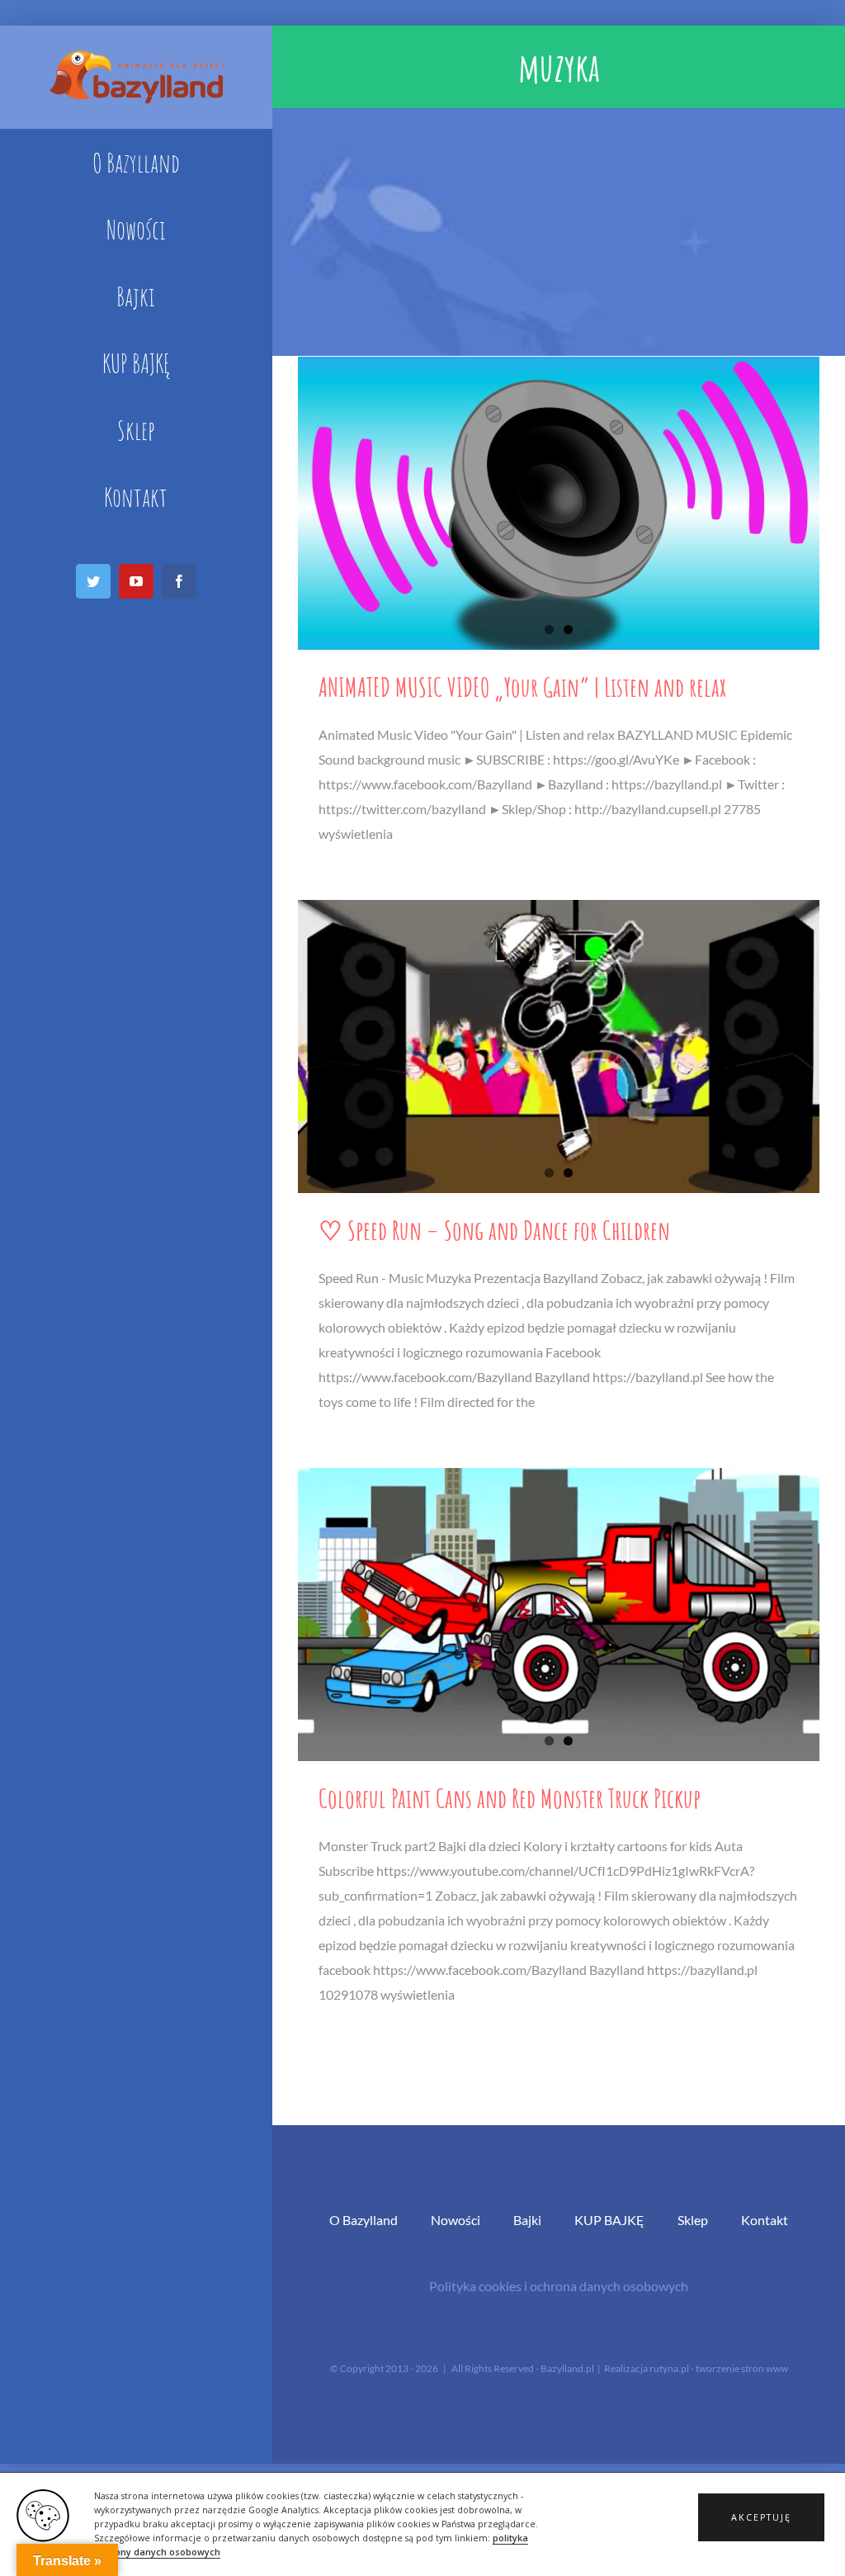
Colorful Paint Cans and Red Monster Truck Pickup (510, 1798)
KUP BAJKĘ (609, 2220)
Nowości (456, 2220)
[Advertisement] (559, 232)
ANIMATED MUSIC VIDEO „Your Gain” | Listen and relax (522, 687)
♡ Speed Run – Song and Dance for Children (494, 1230)
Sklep (693, 2220)
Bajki (527, 2220)
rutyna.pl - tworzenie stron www (719, 2368)
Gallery (558, 503)
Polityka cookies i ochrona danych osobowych (559, 2286)
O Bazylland (363, 2220)
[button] (761, 2517)
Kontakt (765, 2220)
